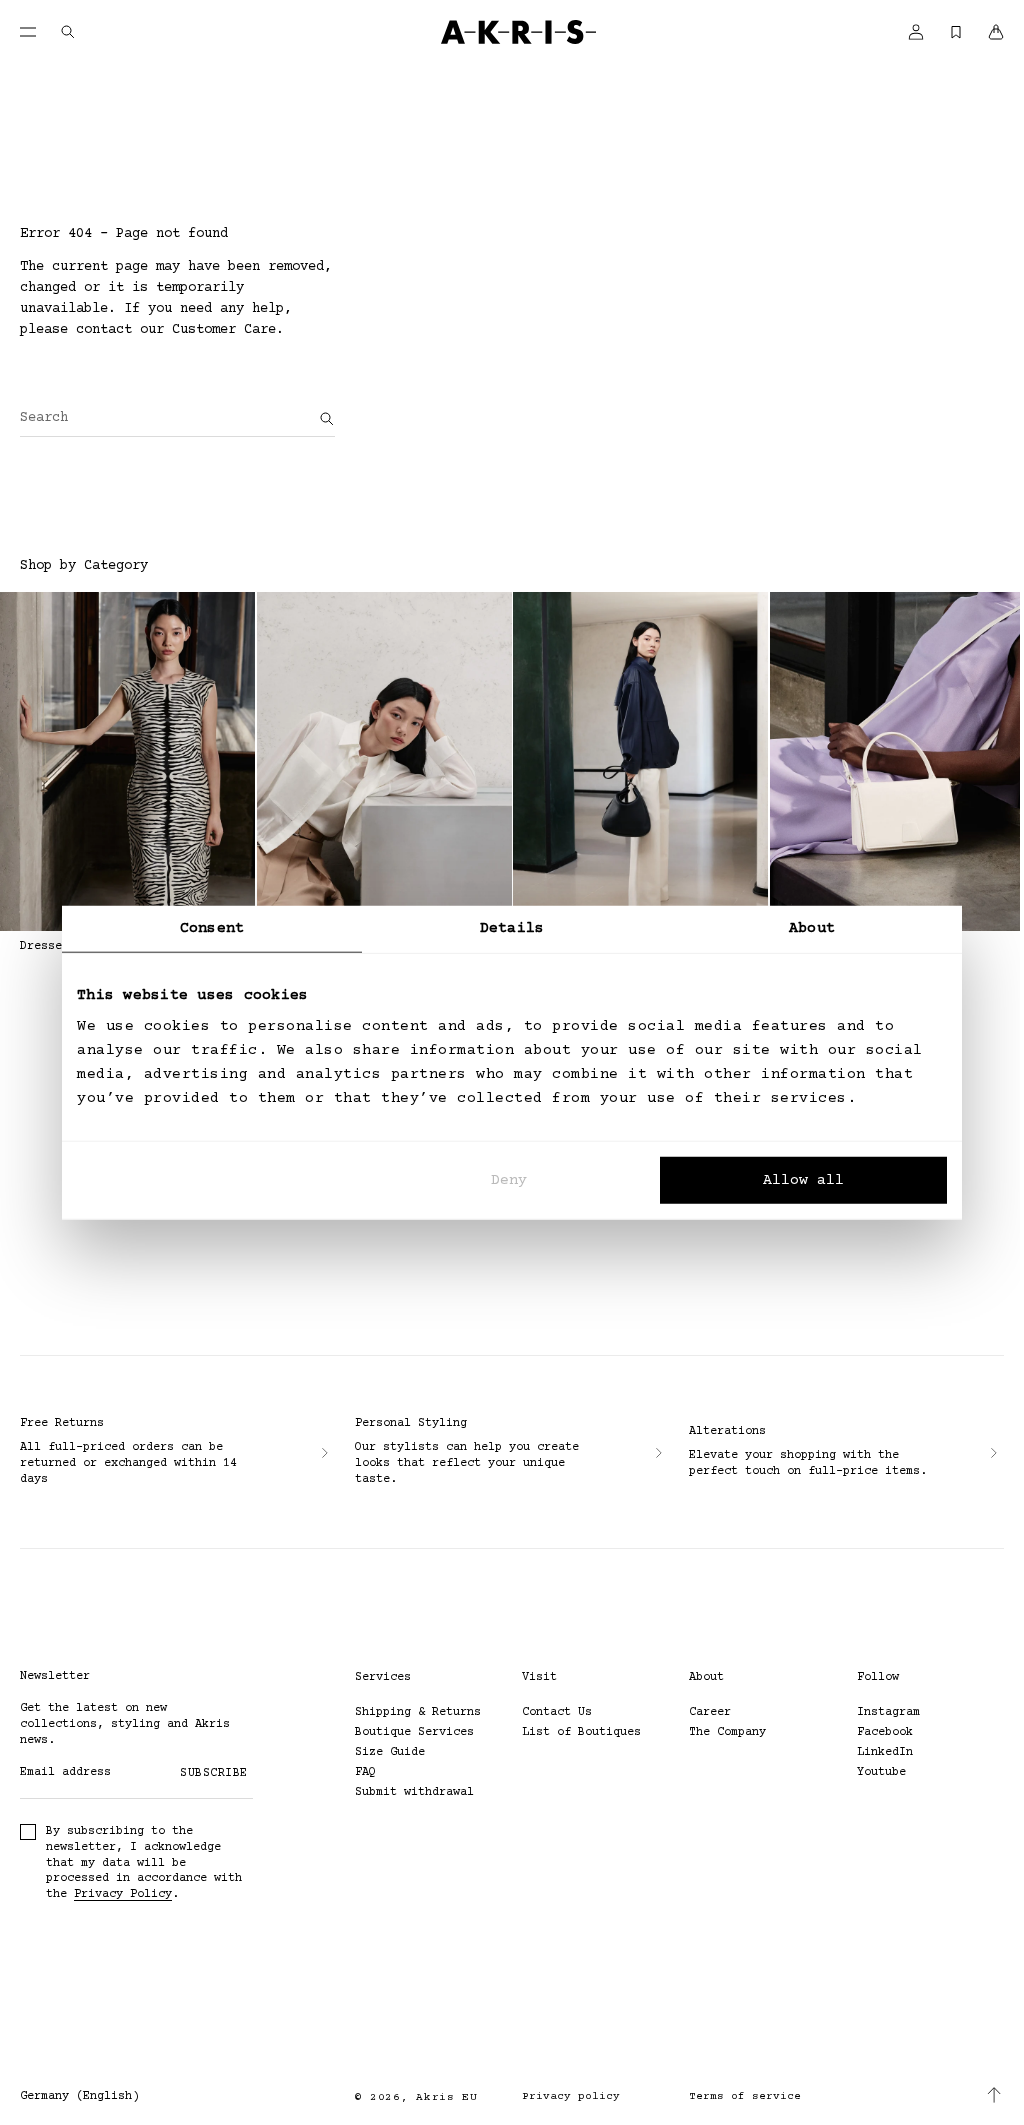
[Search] (327, 419)
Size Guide (390, 1752)
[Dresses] (127, 761)
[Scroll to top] (994, 2095)
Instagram (888, 1712)
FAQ (365, 1772)
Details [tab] (512, 927)
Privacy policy (571, 2096)
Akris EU (447, 2097)
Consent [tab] (212, 927)
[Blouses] (384, 761)
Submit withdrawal (414, 1792)
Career (710, 1712)
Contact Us (557, 1712)
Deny (509, 1180)
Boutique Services (414, 1732)
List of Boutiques (581, 1732)
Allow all (803, 1180)
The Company (727, 1732)
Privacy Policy (123, 1894)
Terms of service (745, 2096)
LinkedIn (885, 1752)
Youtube (881, 1772)
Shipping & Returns (418, 1712)
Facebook (885, 1732)
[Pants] (640, 761)
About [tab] (812, 927)
